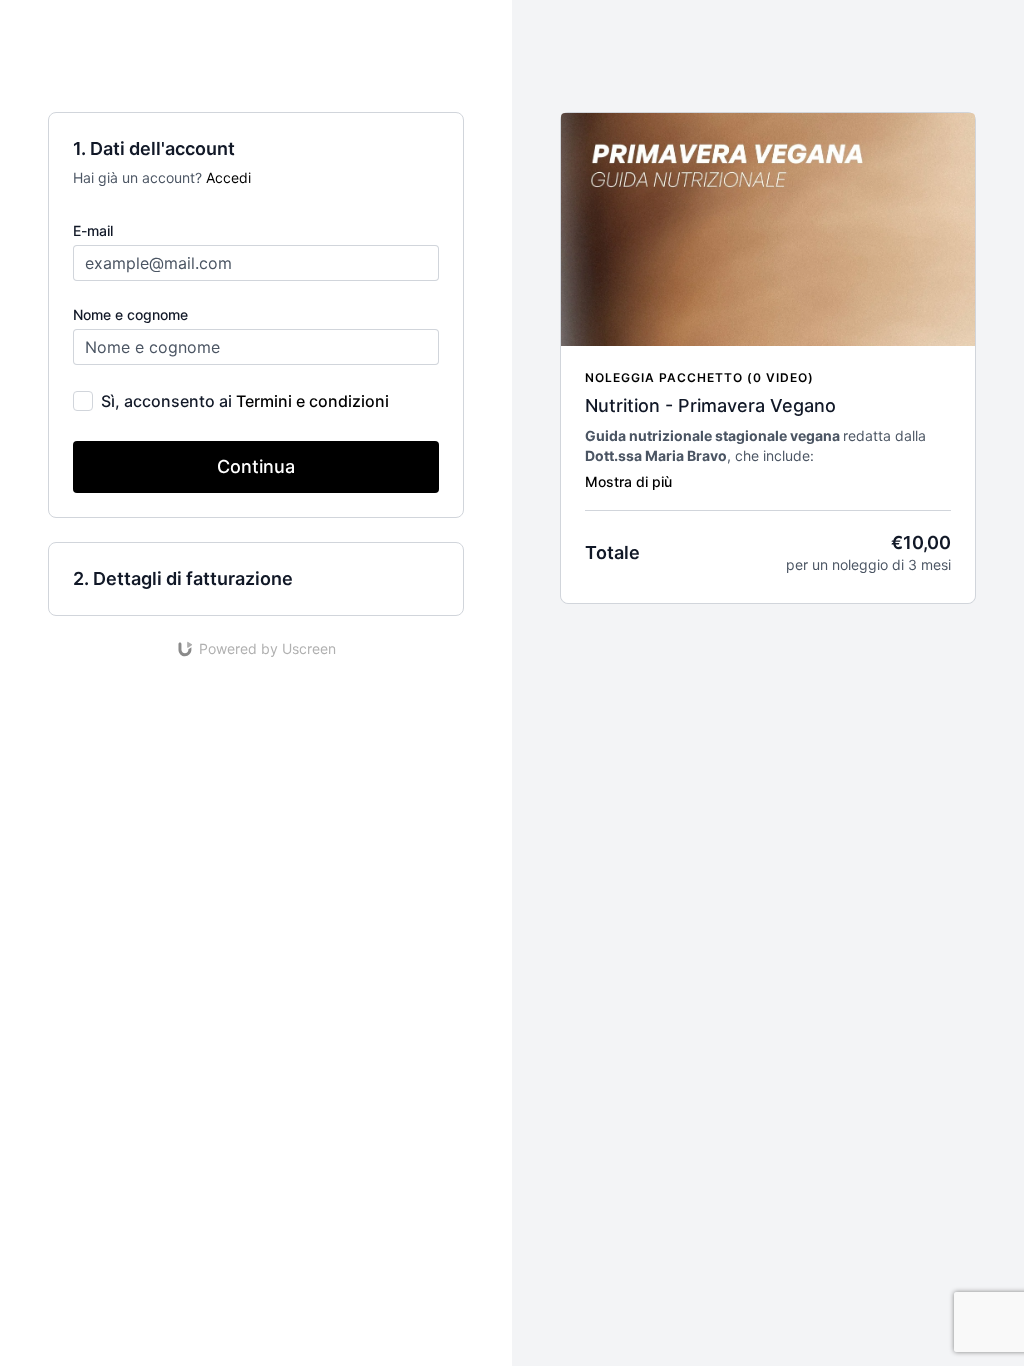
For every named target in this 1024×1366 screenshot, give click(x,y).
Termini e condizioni (312, 401)
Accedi (228, 177)
